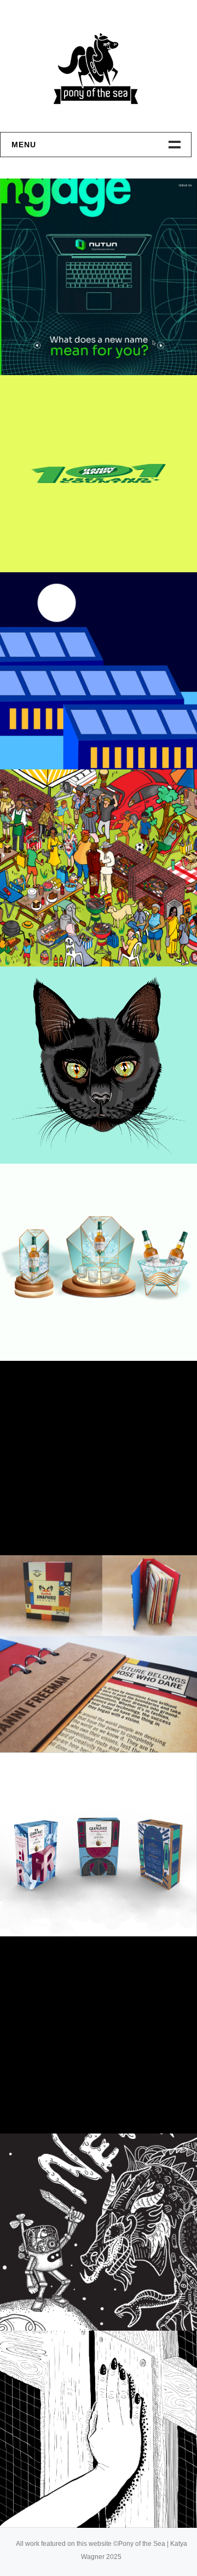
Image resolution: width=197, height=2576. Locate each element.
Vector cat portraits (83, 1134)
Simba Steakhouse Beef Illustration (88, 923)
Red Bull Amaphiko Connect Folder (100, 1709)
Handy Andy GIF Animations (95, 542)
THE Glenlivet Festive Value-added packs (101, 1893)
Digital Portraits (70, 1525)
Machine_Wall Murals (82, 2301)
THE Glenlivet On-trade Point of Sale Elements (105, 1318)
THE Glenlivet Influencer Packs (94, 2090)
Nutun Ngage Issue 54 (81, 345)
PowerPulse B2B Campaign (95, 739)
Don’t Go (46, 2498)
